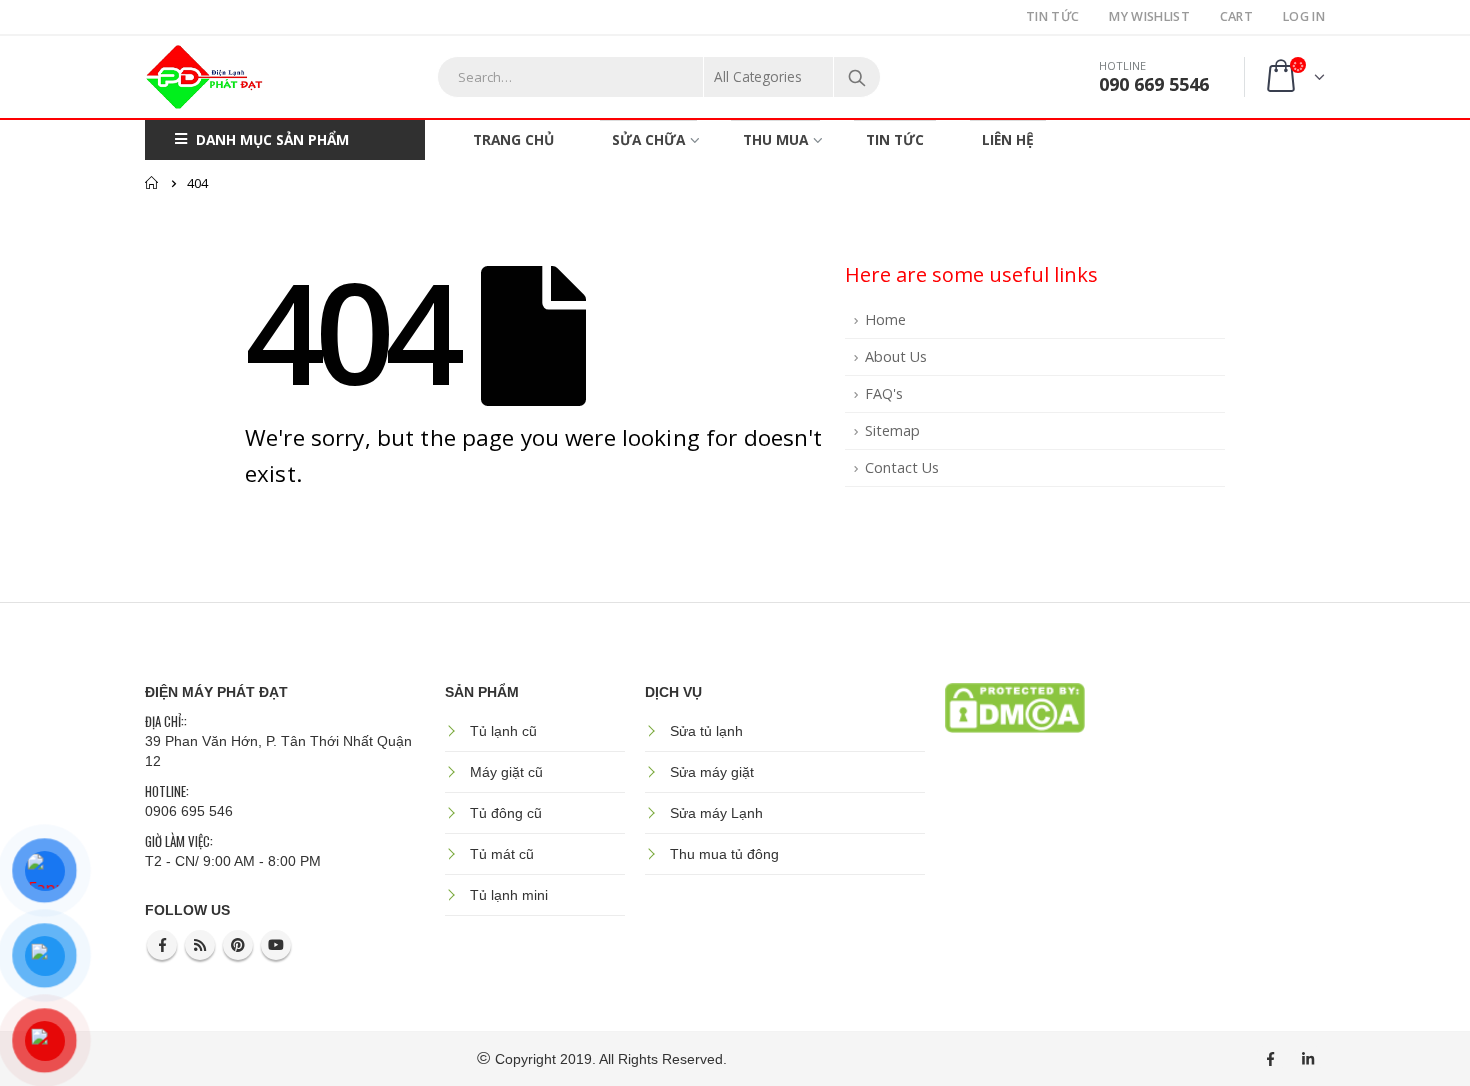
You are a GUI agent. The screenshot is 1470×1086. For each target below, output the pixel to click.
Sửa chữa (648, 139)
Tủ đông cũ (506, 813)
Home (885, 319)
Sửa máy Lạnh (716, 813)
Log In (1304, 16)
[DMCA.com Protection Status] (1015, 706)
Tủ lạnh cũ (503, 731)
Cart (1236, 16)
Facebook (162, 945)
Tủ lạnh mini (509, 895)
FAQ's (884, 393)
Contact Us (902, 467)
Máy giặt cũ (506, 772)
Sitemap (892, 430)
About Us (896, 356)
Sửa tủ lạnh (706, 731)
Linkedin (1308, 1059)
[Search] (857, 77)
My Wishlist (1149, 16)
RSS (200, 945)
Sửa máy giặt (712, 772)
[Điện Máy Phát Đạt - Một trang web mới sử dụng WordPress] (205, 77)
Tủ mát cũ (502, 854)
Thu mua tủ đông (724, 854)
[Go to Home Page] (152, 183)
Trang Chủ (513, 139)
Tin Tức (1052, 16)
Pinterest (238, 945)
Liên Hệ (1008, 139)
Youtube (276, 945)
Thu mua (775, 139)
